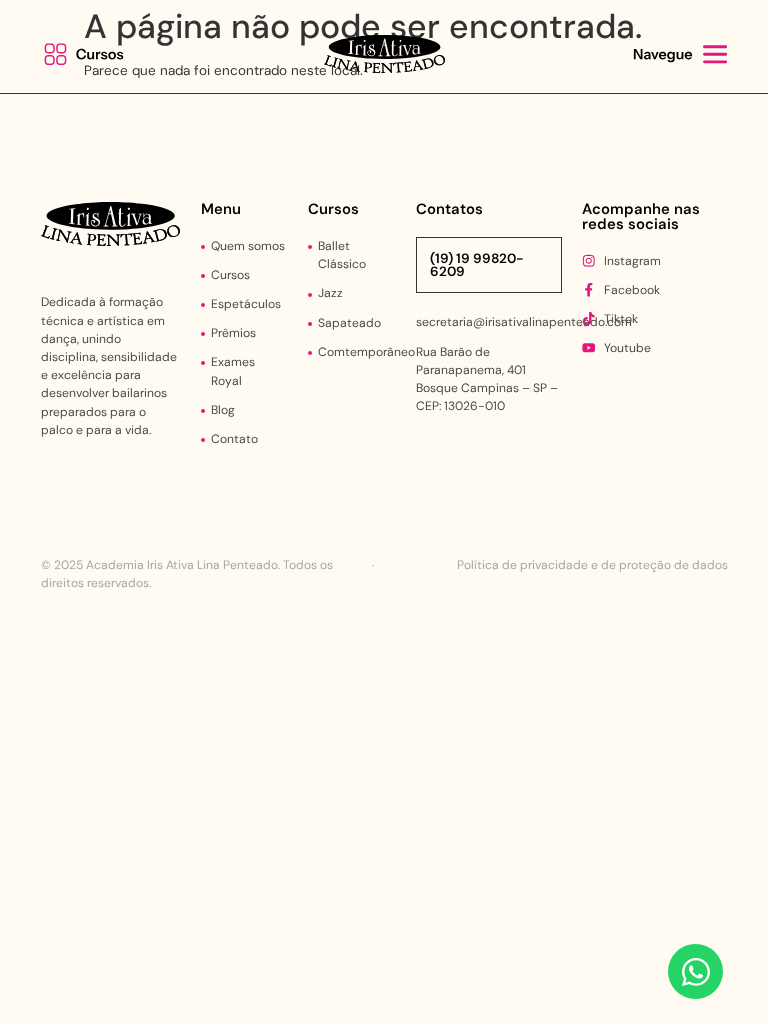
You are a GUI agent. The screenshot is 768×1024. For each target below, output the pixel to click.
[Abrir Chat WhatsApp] (695, 971)
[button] (88, 54)
